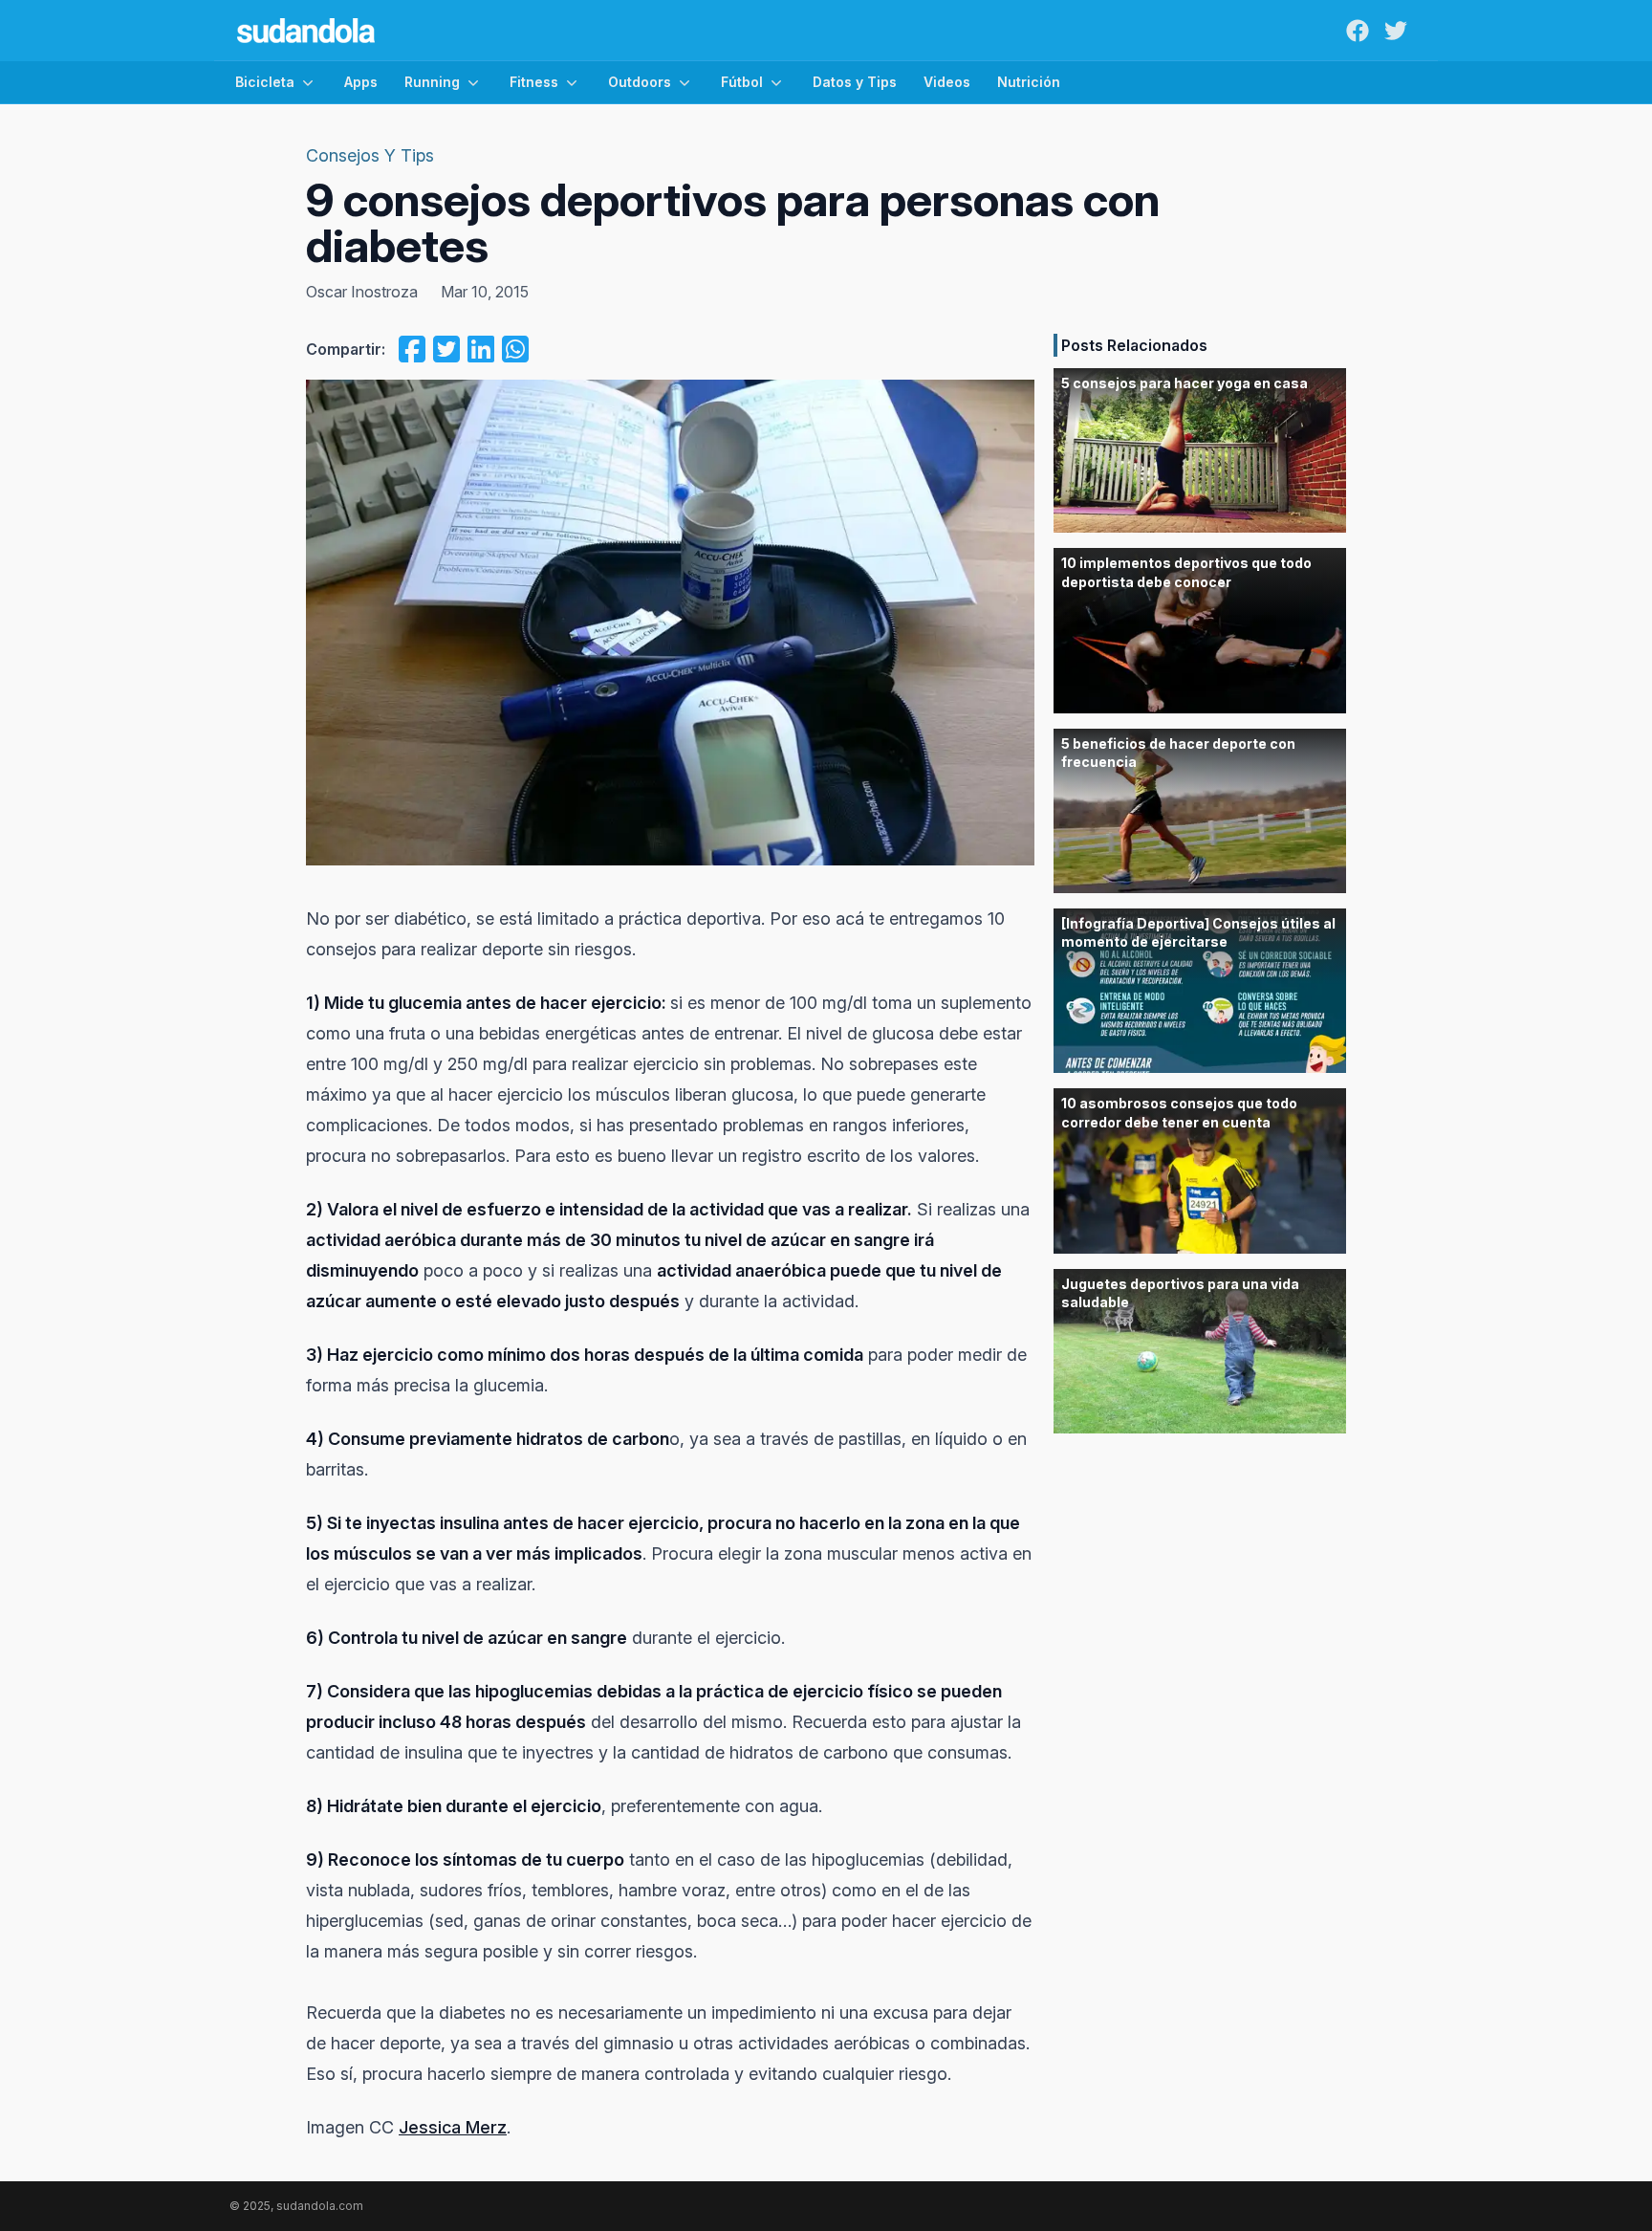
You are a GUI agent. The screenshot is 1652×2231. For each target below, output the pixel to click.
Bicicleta (265, 82)
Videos (947, 82)
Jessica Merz (453, 2127)
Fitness (534, 82)
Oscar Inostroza (362, 292)
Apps (361, 82)
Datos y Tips (855, 82)
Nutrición (1029, 82)
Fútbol (742, 82)
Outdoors (640, 82)
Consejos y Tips (370, 155)
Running (432, 82)
